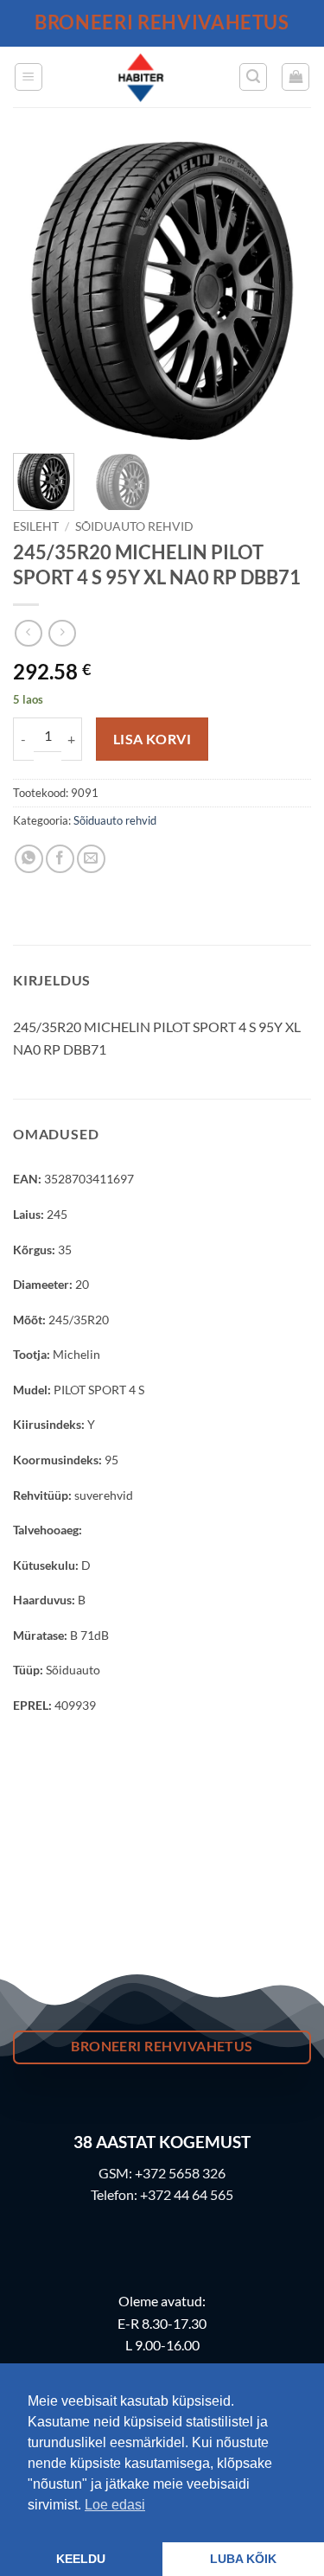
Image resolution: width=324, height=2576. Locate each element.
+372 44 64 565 (187, 2194)
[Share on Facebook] (60, 859)
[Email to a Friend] (91, 859)
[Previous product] (62, 633)
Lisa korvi (152, 739)
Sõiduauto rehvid (134, 526)
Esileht (36, 526)
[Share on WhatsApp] (29, 859)
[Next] (283, 291)
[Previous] (41, 291)
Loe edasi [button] (115, 2505)
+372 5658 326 (180, 2173)
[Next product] (28, 633)
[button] (29, 77)
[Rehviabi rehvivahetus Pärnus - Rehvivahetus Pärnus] (141, 77)
